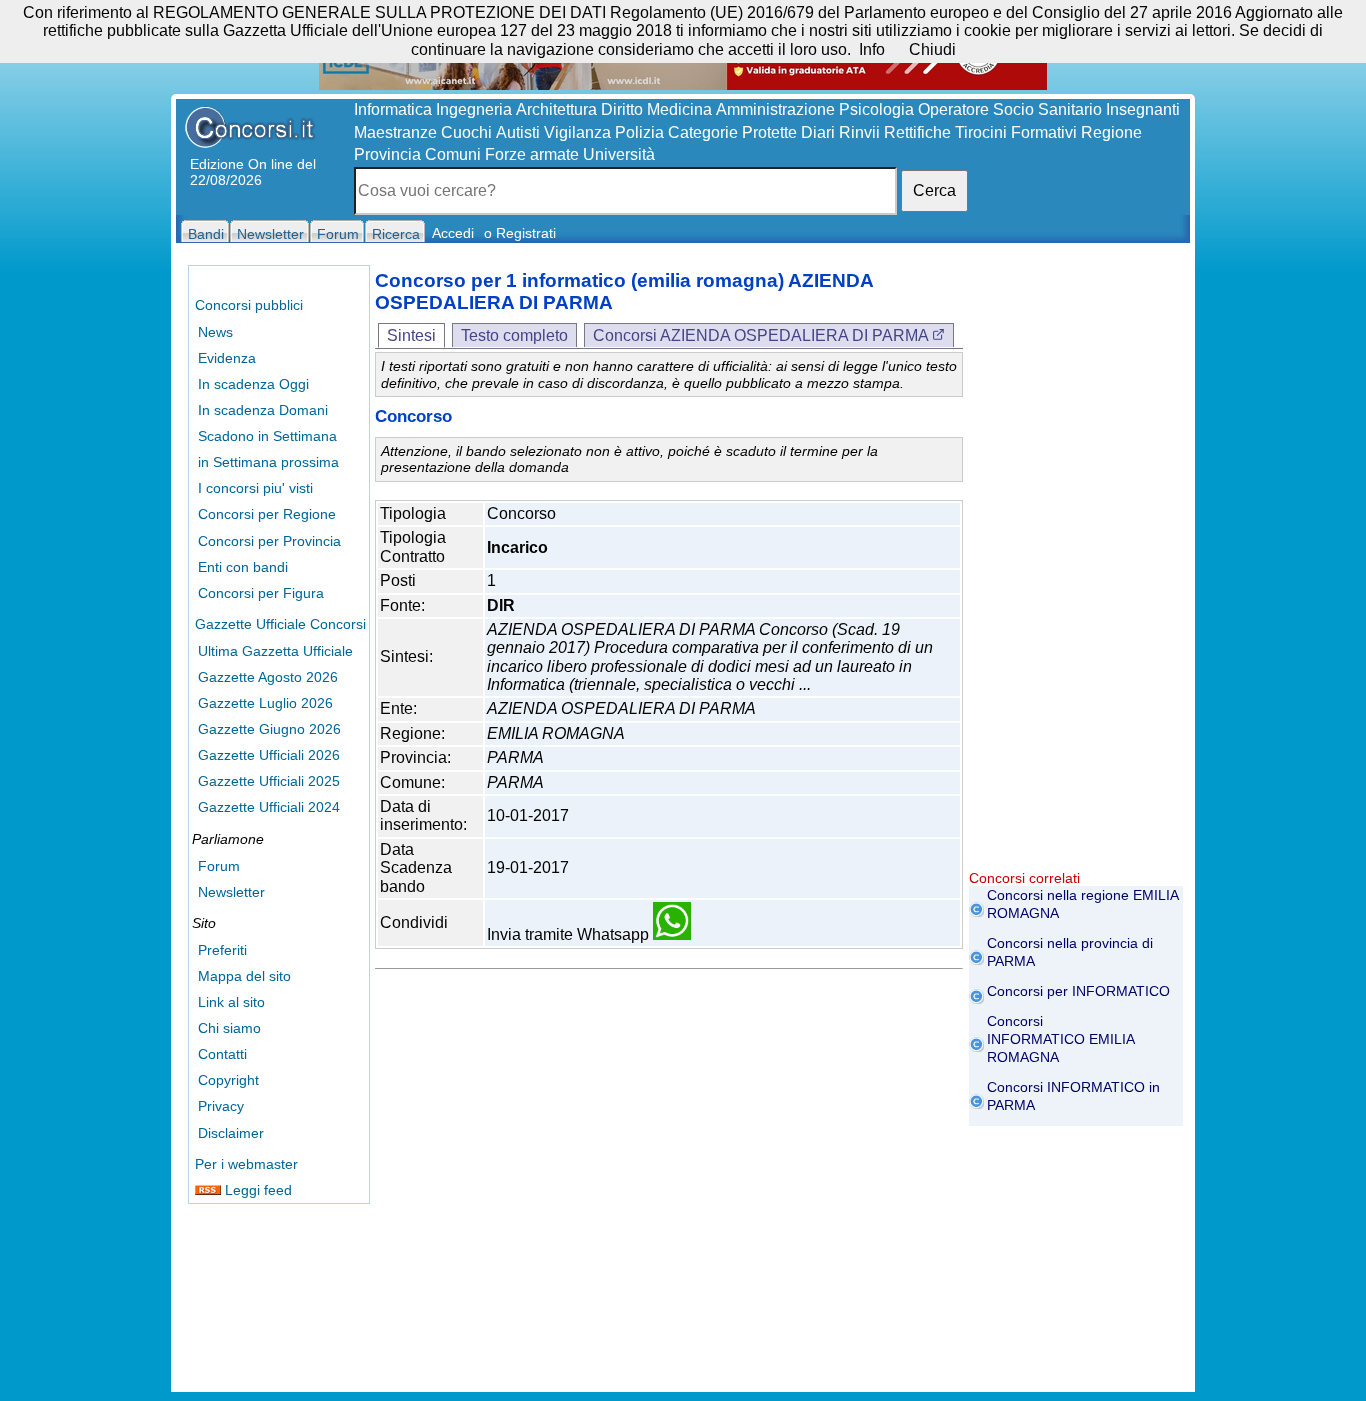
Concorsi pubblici (249, 305)
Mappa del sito (244, 976)
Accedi (453, 233)
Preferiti (222, 950)
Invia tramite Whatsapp (570, 934)
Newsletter (231, 892)
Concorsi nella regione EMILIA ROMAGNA (1082, 904)
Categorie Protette (732, 132)
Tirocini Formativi (1016, 132)
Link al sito (231, 1002)
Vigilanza (577, 132)
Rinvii (859, 132)
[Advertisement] (1076, 570)
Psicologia (876, 109)
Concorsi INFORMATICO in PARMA (1073, 1096)
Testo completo (514, 335)
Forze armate (532, 154)
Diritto (622, 109)
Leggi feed (256, 1190)
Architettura (556, 109)
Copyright (228, 1080)
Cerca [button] (934, 190)
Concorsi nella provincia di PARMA (1070, 952)
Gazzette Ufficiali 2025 (269, 781)
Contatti (222, 1054)
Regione (1111, 132)
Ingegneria (474, 109)
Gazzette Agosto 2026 (268, 677)
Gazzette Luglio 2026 (265, 703)
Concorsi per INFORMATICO (1078, 991)
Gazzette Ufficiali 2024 (269, 807)
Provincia (387, 154)
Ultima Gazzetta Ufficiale (275, 651)
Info (872, 49)
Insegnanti (1143, 109)
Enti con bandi (243, 567)
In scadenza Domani (263, 410)
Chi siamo (229, 1028)
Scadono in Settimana (267, 436)
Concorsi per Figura (261, 593)
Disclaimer (231, 1133)
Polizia (639, 132)
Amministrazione (775, 109)
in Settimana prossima (268, 462)
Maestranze (395, 132)
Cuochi (466, 132)
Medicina (679, 109)
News (215, 332)
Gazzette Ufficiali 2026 (269, 755)
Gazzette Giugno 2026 (269, 729)
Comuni (453, 154)
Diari (818, 132)
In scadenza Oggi (253, 384)
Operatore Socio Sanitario (1010, 109)
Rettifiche (917, 132)
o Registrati (520, 233)
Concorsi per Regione (267, 514)
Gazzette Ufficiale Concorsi (280, 624)
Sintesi (411, 335)
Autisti (518, 132)
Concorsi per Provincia (269, 541)
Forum (219, 866)
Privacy (221, 1106)
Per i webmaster (246, 1164)
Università (619, 154)
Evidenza (227, 358)
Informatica (393, 109)
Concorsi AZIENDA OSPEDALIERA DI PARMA (762, 335)
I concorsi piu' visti (255, 488)
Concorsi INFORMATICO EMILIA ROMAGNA (1060, 1039)
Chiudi (932, 49)
